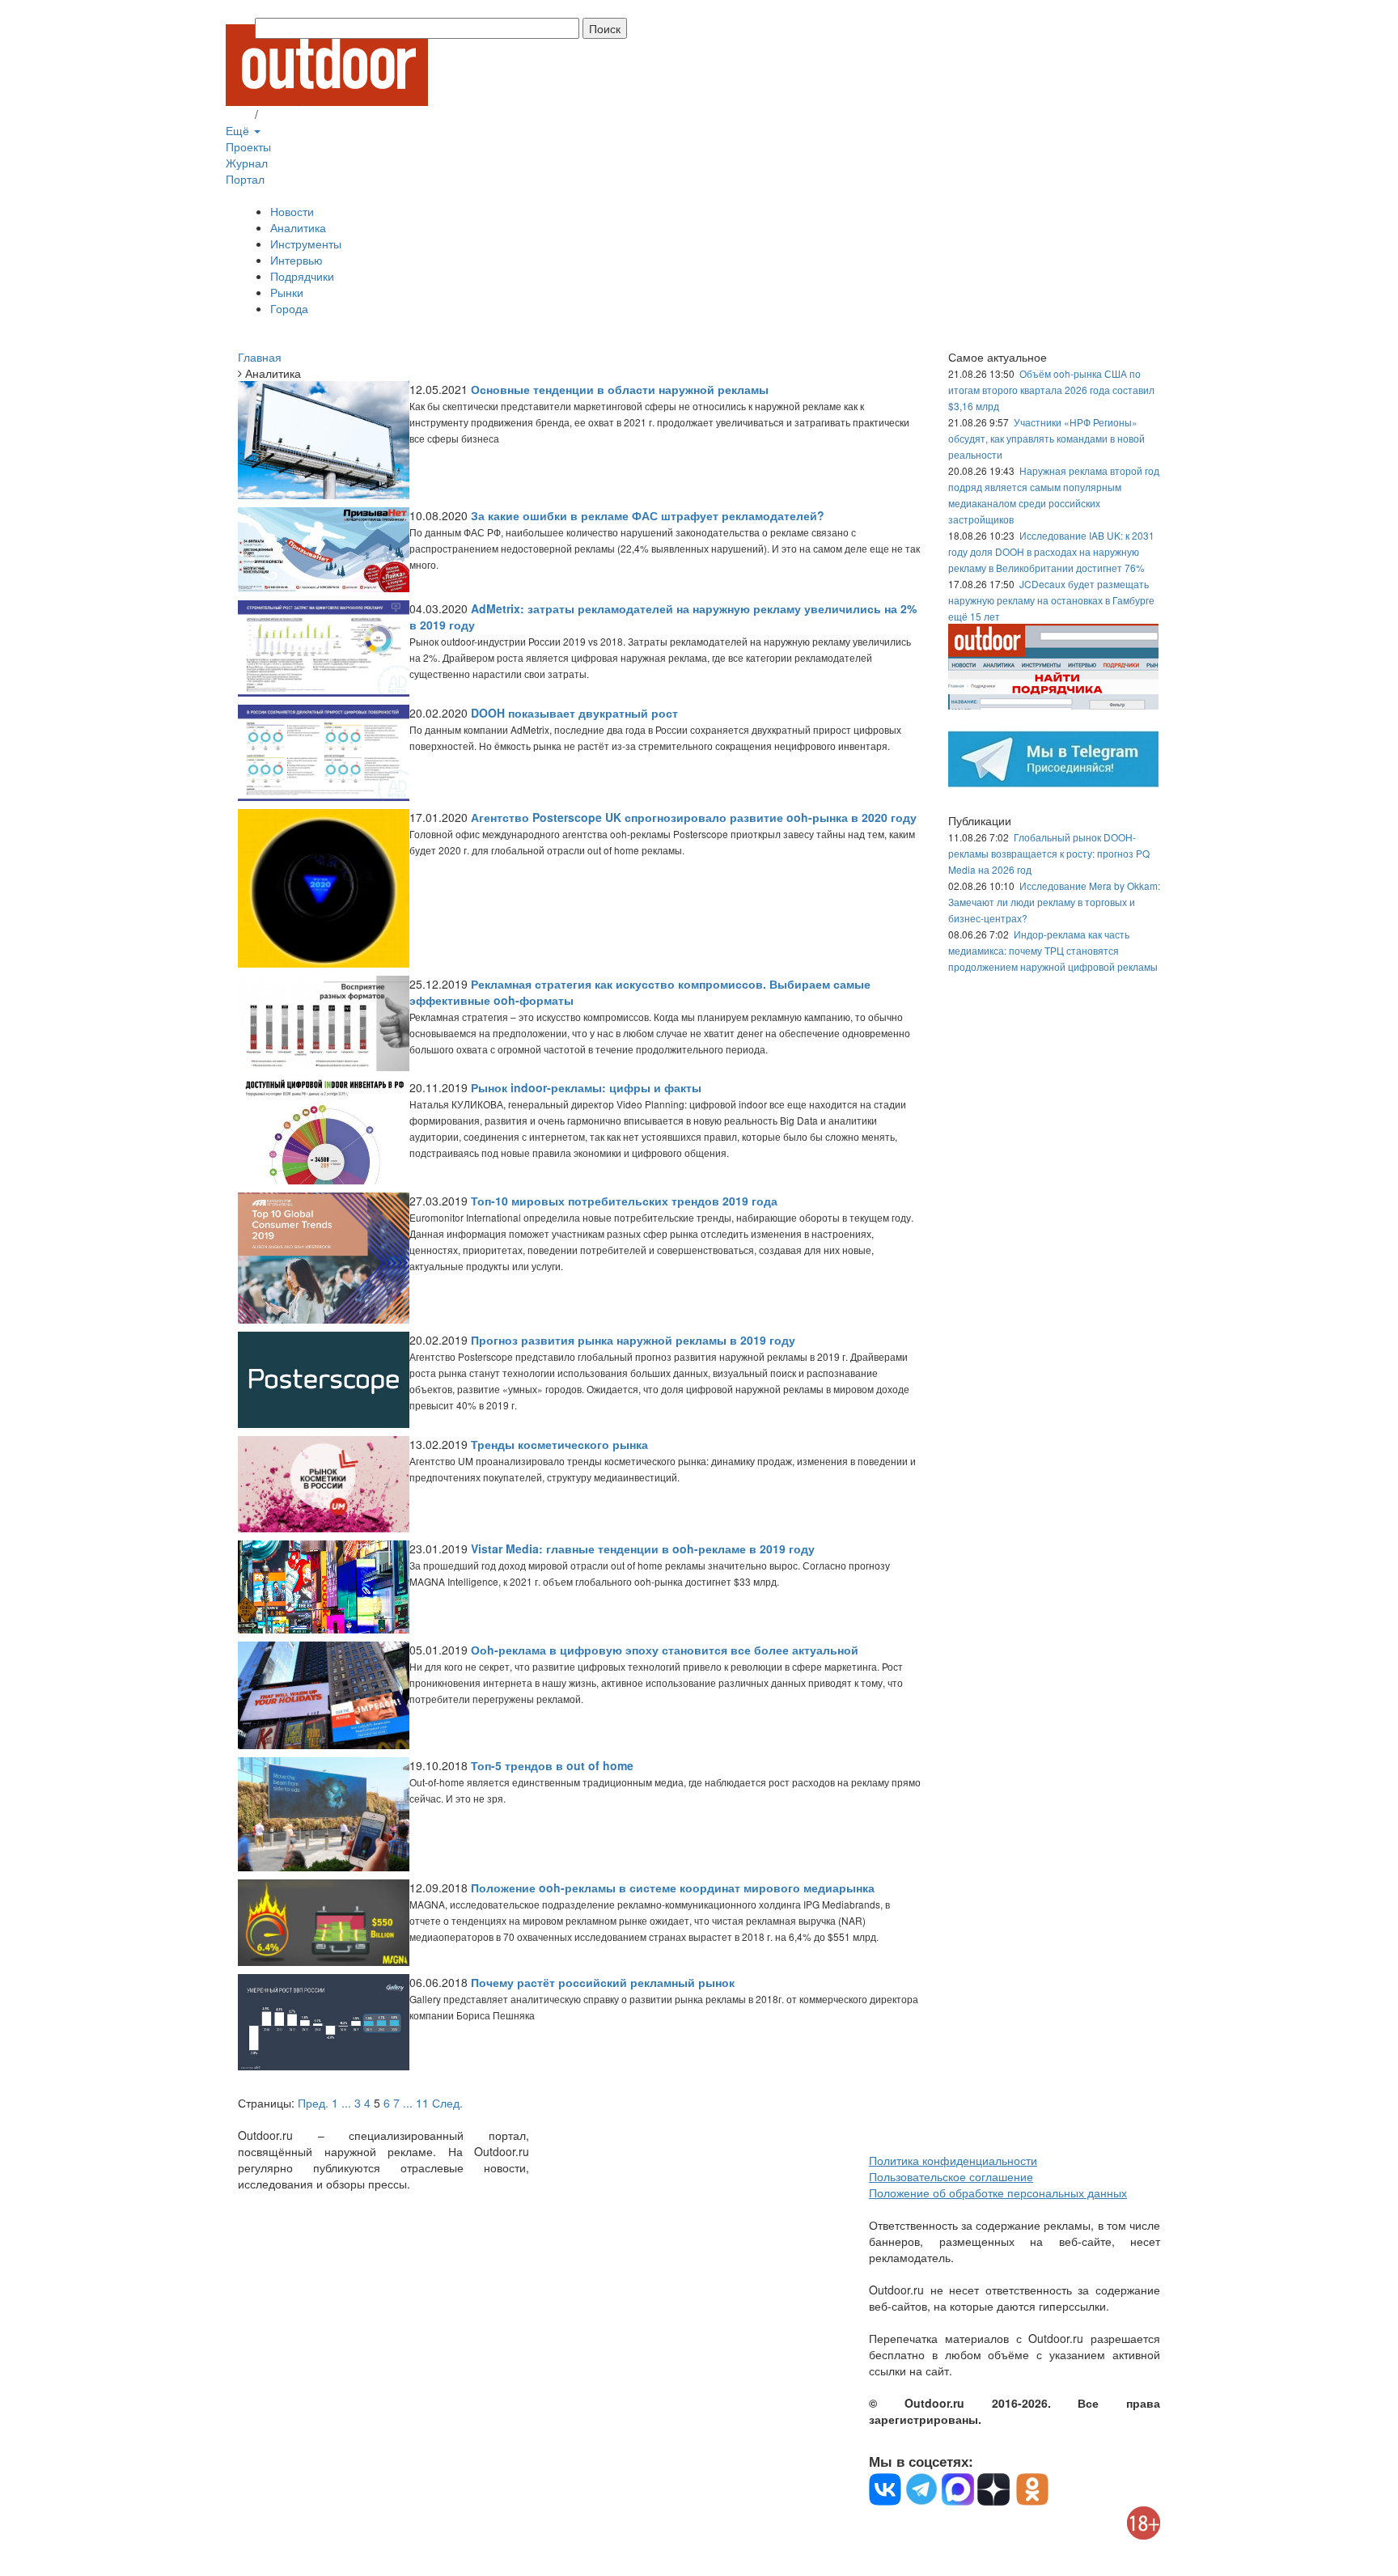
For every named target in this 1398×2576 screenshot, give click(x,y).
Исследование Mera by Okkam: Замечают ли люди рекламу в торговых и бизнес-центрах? (1054, 902)
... (346, 2103)
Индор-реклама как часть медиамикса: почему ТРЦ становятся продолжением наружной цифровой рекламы (1053, 950)
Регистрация (294, 114)
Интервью (297, 260)
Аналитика (298, 227)
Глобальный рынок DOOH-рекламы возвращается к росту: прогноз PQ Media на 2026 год (1049, 853)
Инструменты (306, 244)
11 (422, 2103)
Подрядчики (302, 276)
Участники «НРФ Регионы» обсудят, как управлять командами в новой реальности (1046, 438)
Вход (239, 114)
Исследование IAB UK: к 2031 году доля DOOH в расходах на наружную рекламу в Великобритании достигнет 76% (1051, 551)
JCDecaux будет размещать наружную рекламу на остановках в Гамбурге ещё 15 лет (1051, 600)
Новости (292, 211)
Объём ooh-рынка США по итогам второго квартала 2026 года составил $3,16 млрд (1051, 390)
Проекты (248, 146)
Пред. (313, 2103)
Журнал (247, 163)
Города (289, 308)
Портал (245, 179)
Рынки (287, 292)
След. (447, 2103)
